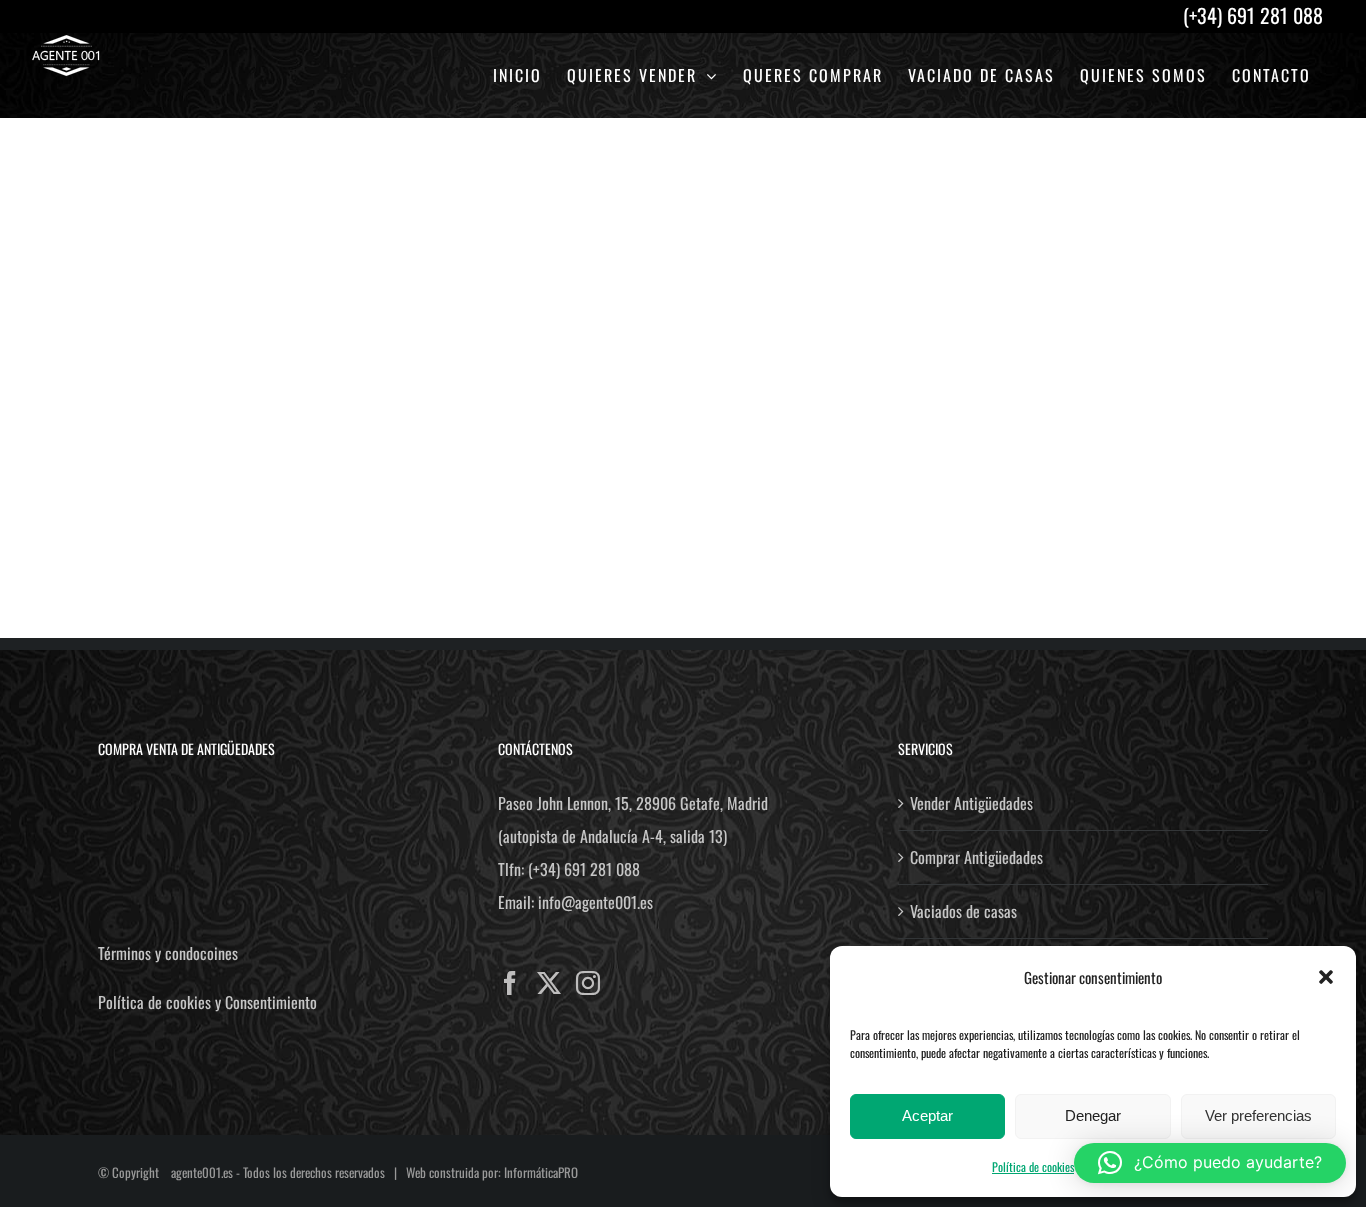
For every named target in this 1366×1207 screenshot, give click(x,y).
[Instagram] (588, 983)
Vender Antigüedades (971, 803)
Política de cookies (1033, 1166)
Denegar (1093, 1115)
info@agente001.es (595, 902)
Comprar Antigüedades (976, 857)
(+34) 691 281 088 (584, 869)
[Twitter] (549, 983)
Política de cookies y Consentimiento (207, 1002)
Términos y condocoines (168, 953)
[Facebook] (510, 983)
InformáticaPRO (541, 1172)
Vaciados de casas (963, 911)
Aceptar (927, 1115)
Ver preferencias (1258, 1115)
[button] (1326, 977)
